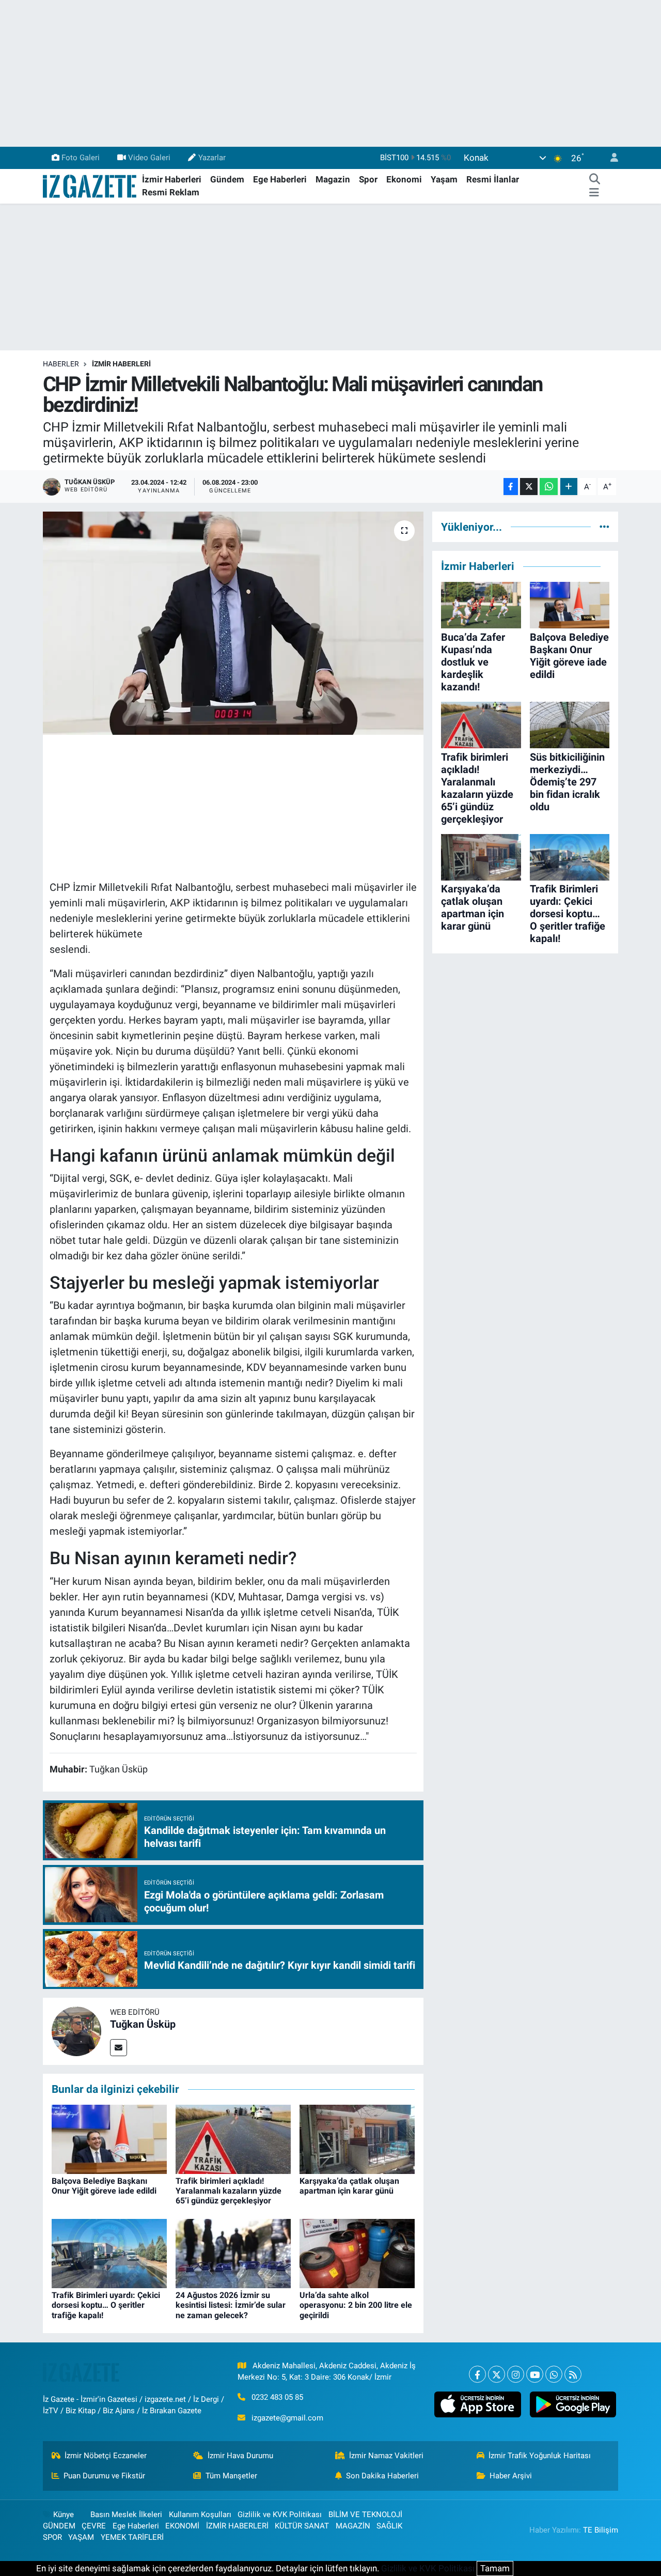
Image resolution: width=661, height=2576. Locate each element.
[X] (497, 2374)
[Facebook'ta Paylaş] (511, 487)
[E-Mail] (119, 2048)
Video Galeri (149, 158)
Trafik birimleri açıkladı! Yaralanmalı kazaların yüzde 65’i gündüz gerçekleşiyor (229, 2191)
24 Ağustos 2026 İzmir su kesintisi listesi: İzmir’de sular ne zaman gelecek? (231, 2305)
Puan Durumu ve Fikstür (104, 2476)
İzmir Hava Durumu (240, 2456)
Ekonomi (404, 179)
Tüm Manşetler (231, 2476)
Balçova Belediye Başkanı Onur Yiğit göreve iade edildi (104, 2186)
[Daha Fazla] (569, 487)
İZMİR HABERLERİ (121, 364)
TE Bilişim (601, 2530)
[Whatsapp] (554, 2374)
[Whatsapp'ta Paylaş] (549, 487)
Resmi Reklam (171, 192)
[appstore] (478, 2404)
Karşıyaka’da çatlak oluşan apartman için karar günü (349, 2186)
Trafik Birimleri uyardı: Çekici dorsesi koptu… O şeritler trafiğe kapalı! (106, 2305)
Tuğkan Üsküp (143, 2024)
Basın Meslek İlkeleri (126, 2515)
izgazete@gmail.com (287, 2418)
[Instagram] (516, 2374)
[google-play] (573, 2404)
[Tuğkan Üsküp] (76, 2031)
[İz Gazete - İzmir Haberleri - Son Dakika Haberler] (90, 186)
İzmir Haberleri (172, 179)
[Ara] (594, 180)
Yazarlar (212, 158)
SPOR (52, 2537)
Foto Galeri (81, 158)
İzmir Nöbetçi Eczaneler (106, 2456)
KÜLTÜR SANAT (302, 2526)
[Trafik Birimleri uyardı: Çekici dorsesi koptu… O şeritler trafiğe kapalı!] (109, 2253)
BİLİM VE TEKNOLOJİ (365, 2515)
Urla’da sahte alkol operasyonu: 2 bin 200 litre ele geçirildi (356, 2305)
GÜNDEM (59, 2526)
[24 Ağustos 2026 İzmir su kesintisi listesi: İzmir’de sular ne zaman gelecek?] (233, 2253)
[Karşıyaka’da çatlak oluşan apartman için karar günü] (357, 2138)
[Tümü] (604, 527)
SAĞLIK (389, 2526)
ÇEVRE (94, 2526)
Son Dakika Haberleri (382, 2476)
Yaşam (444, 179)
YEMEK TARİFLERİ (132, 2537)
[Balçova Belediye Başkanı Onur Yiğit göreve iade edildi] (109, 2138)
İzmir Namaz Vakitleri (386, 2456)
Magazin (333, 179)
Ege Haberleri (280, 179)
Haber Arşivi (511, 2476)
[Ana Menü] (594, 193)
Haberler (61, 364)
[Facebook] (477, 2374)
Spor (368, 179)
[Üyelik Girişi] (610, 158)
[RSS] (573, 2374)
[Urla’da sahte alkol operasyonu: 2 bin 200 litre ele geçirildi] (357, 2253)
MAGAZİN (353, 2526)
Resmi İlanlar (493, 179)
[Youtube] (535, 2374)
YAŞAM (81, 2537)
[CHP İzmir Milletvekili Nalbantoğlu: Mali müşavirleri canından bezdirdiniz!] (233, 623)
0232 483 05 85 (277, 2397)
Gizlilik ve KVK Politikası (280, 2515)
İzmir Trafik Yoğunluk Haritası (540, 2456)
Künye (64, 2515)
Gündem (227, 179)
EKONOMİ (182, 2526)
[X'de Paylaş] (529, 487)
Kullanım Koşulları (200, 2515)
